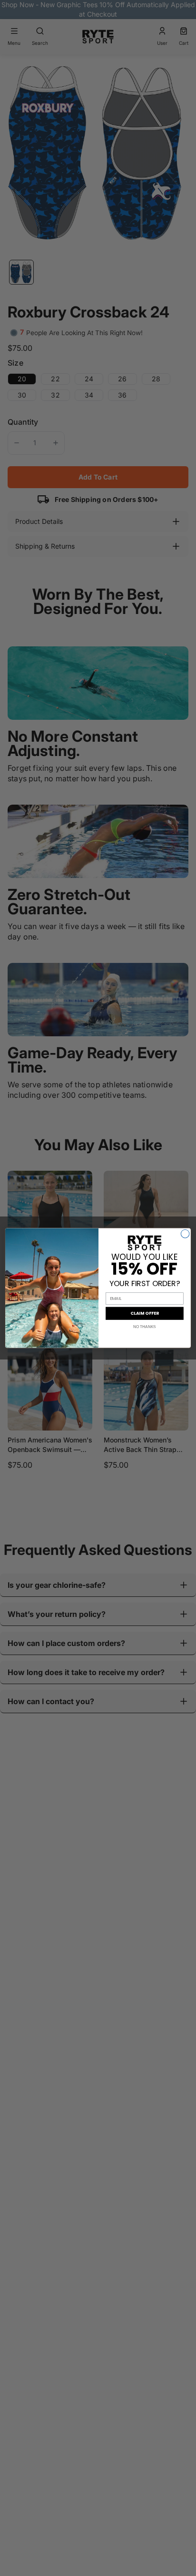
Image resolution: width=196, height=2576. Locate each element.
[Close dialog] (185, 1234)
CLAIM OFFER (144, 1314)
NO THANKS (145, 1327)
